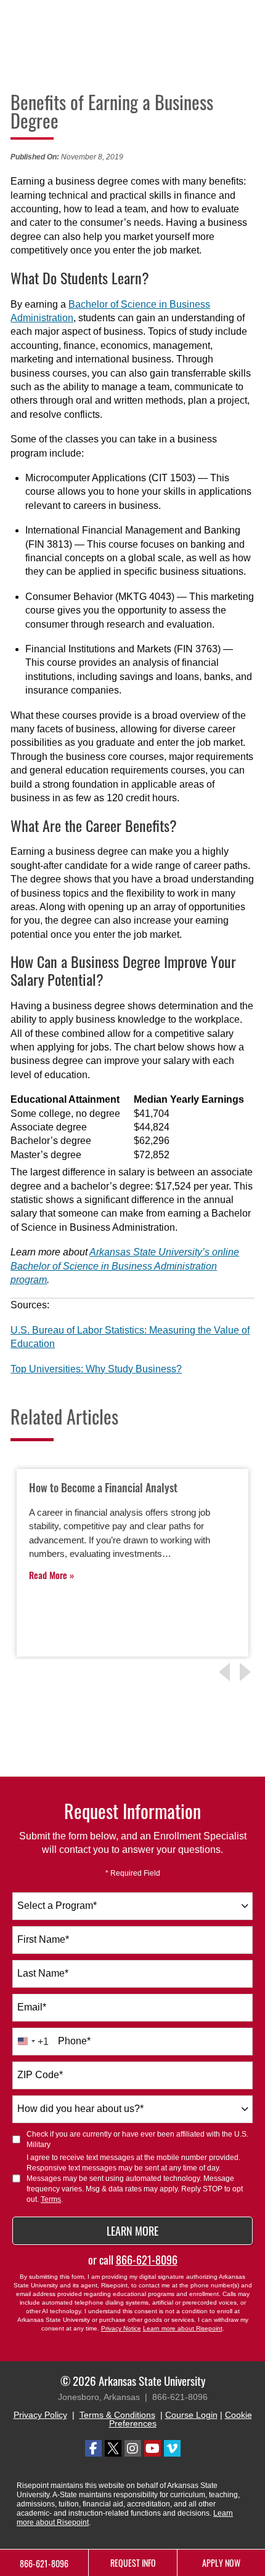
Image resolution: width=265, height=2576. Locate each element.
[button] (247, 1672)
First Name (43, 1939)
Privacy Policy (40, 2415)
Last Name (43, 1973)
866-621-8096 (147, 2260)
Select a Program (57, 1906)
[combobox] (132, 1906)
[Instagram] (133, 2448)
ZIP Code (40, 2075)
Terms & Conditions (117, 2415)
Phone (74, 2041)
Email (32, 2007)
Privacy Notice (121, 2328)
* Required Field (133, 1873)
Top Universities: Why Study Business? (96, 1369)
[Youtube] (153, 2448)
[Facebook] (93, 2448)
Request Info (133, 2563)
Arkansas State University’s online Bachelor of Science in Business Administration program (125, 1266)
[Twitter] (113, 2448)
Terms (51, 2199)
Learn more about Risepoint (183, 2328)
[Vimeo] (172, 2448)
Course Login (191, 2415)
